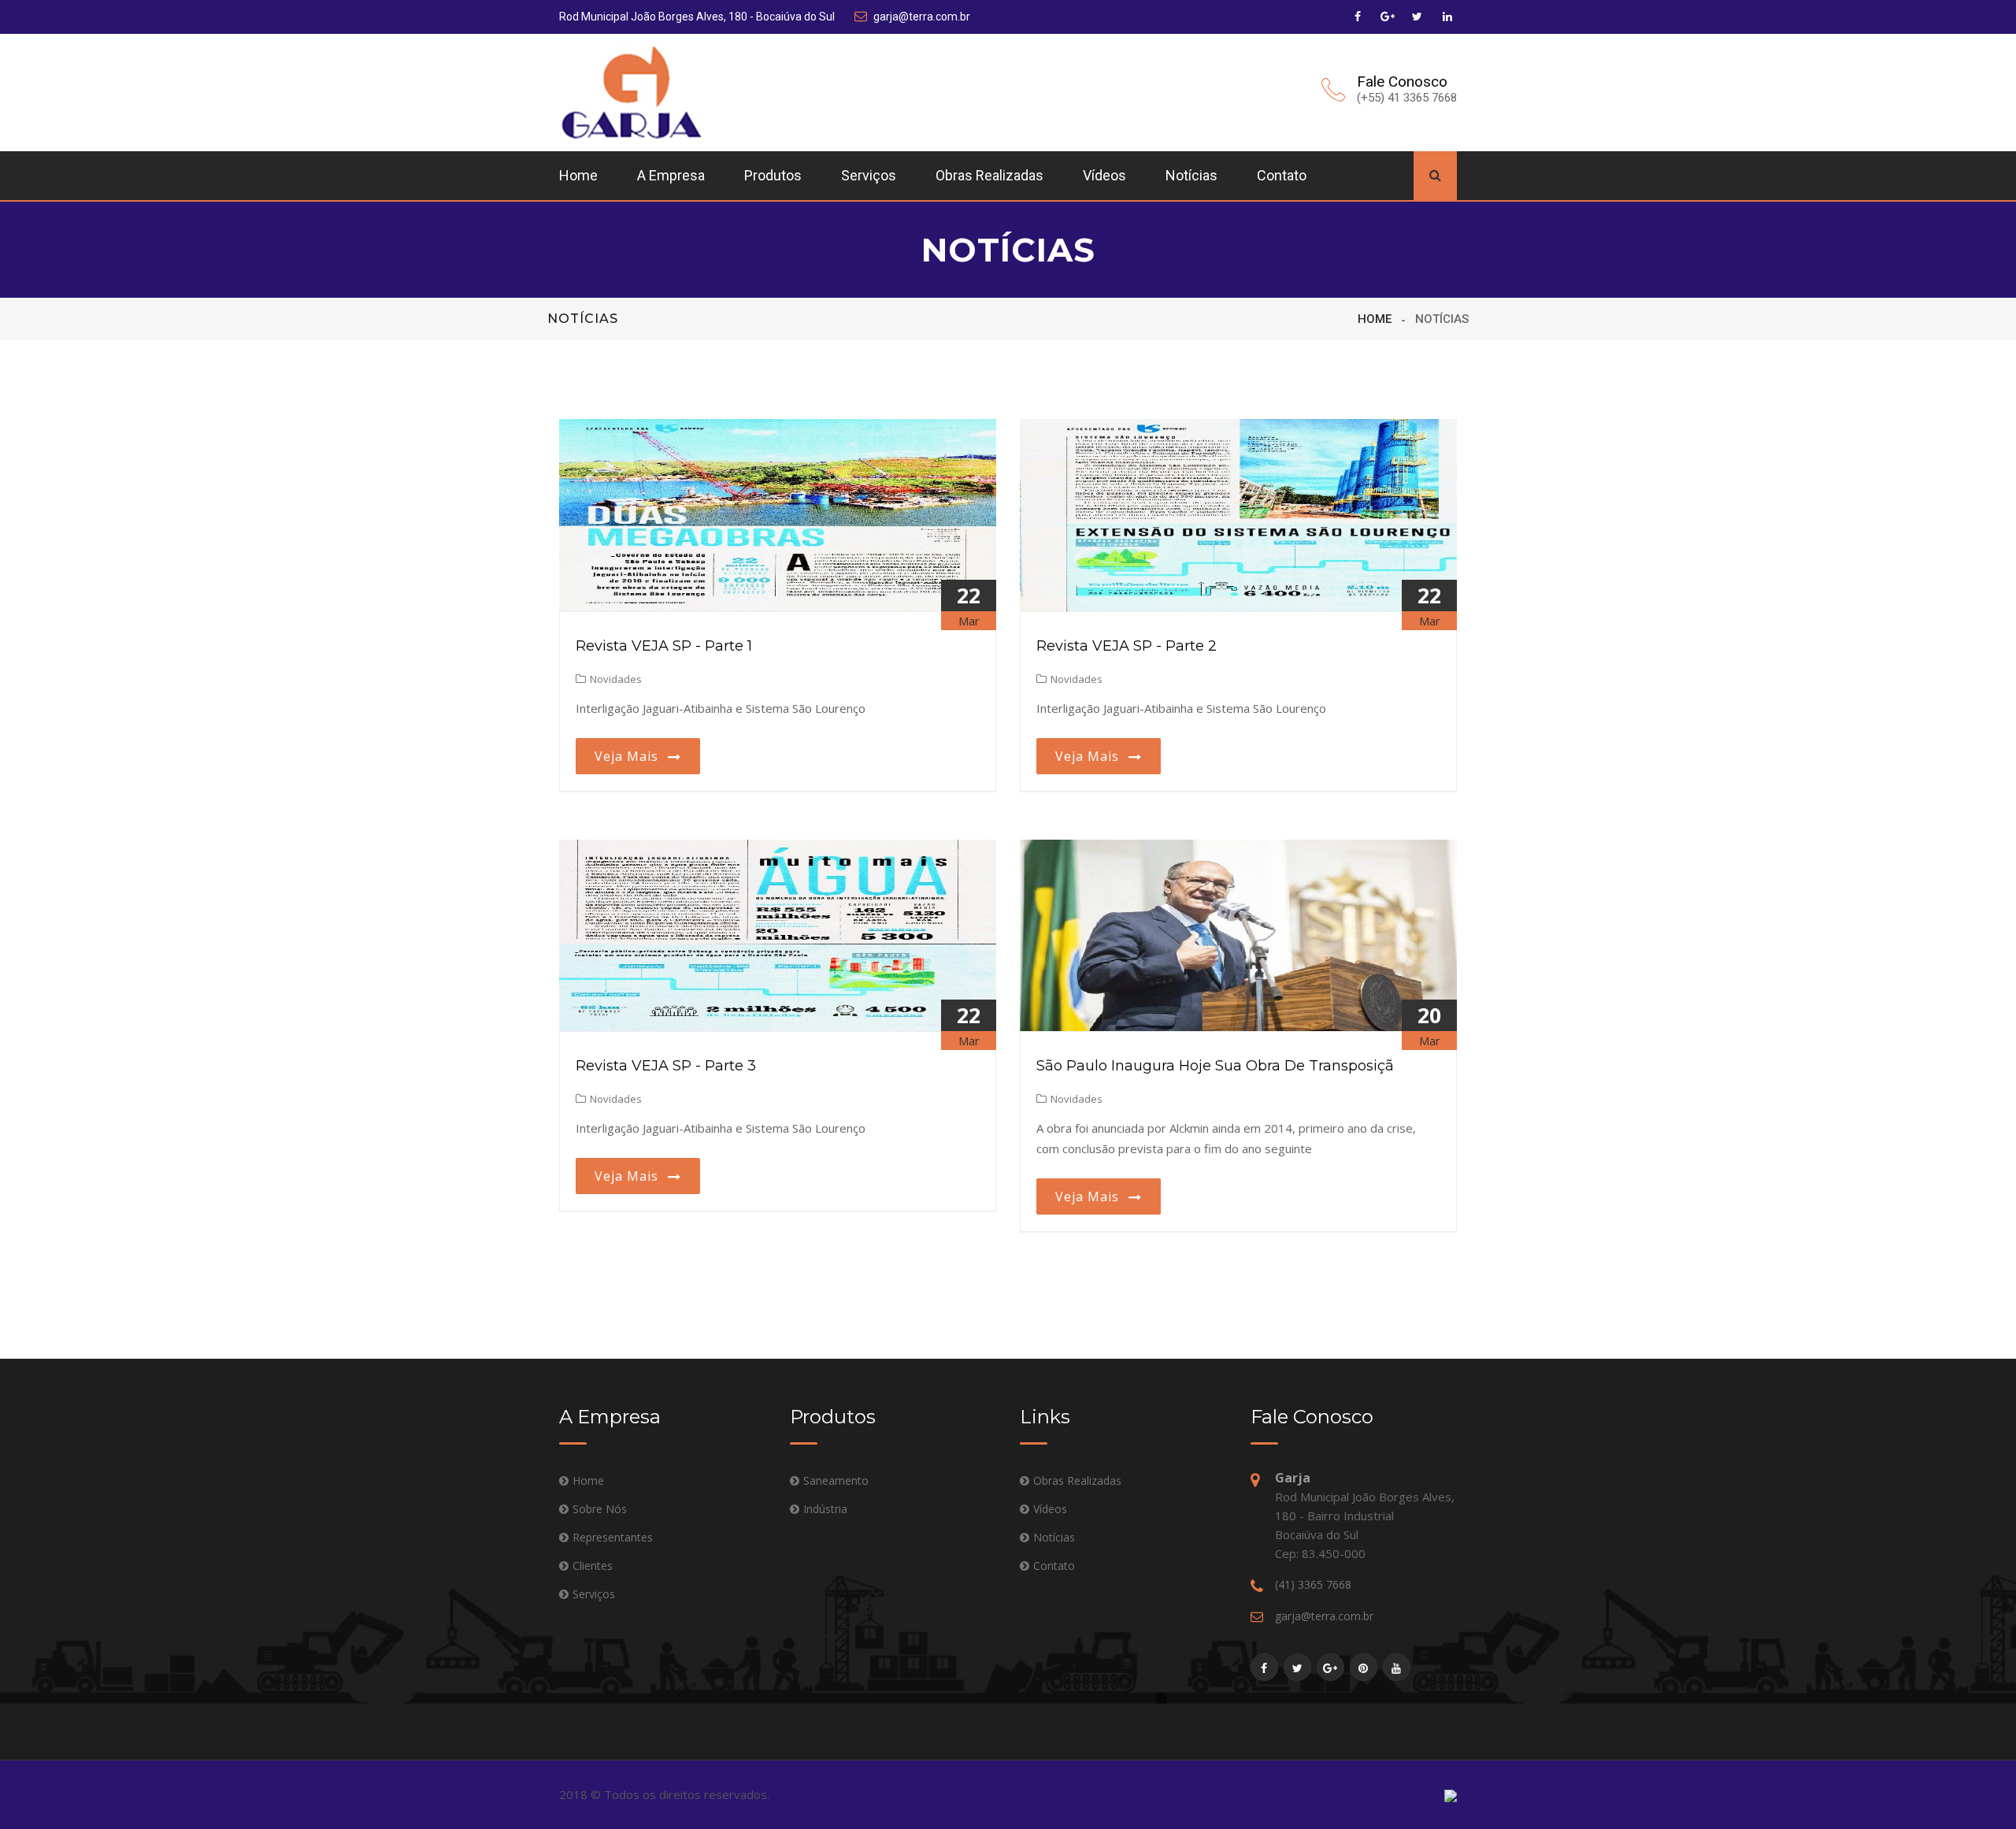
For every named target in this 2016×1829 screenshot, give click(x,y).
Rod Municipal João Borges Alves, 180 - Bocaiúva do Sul (697, 17)
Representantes (613, 1537)
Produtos (773, 175)
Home (578, 175)
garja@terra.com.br (922, 17)
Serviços (869, 175)
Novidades (616, 679)
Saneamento (836, 1480)
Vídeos (1104, 175)
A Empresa (671, 175)
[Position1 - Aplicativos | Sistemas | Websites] (1451, 1795)
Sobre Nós (600, 1509)
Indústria (825, 1509)
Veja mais (630, 756)
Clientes (593, 1566)
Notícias (1191, 175)
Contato (1282, 175)
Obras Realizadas (989, 175)
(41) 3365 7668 (1313, 1584)
